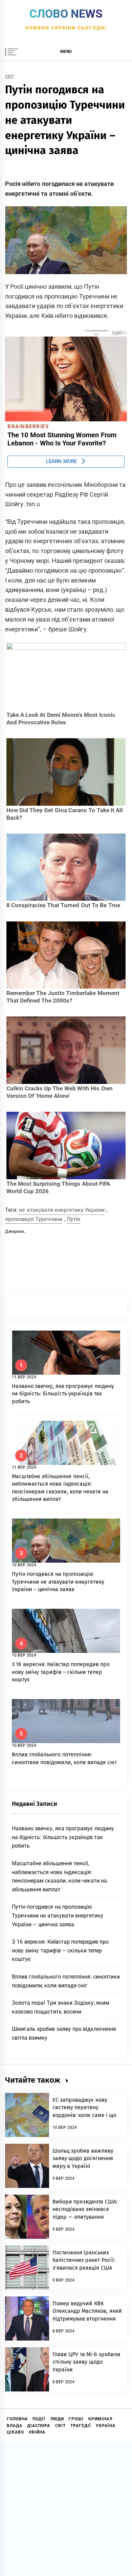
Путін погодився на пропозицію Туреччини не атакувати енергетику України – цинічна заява (58, 1582)
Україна (106, 2426)
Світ (9, 77)
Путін (73, 1219)
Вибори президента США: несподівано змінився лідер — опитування (85, 2209)
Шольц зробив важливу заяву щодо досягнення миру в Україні (83, 2158)
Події (39, 2419)
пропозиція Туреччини (34, 1219)
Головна (17, 2419)
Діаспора (39, 2426)
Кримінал (100, 2419)
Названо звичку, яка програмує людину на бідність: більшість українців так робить (63, 1394)
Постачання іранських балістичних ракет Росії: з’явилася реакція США (84, 2260)
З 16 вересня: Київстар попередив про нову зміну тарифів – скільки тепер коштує (61, 1672)
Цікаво (15, 2432)
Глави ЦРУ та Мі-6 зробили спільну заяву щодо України (86, 2362)
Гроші (76, 2419)
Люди (57, 2419)
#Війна (37, 2432)
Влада (15, 2426)
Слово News (66, 14)
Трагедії (81, 2426)
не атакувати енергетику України (62, 1210)
